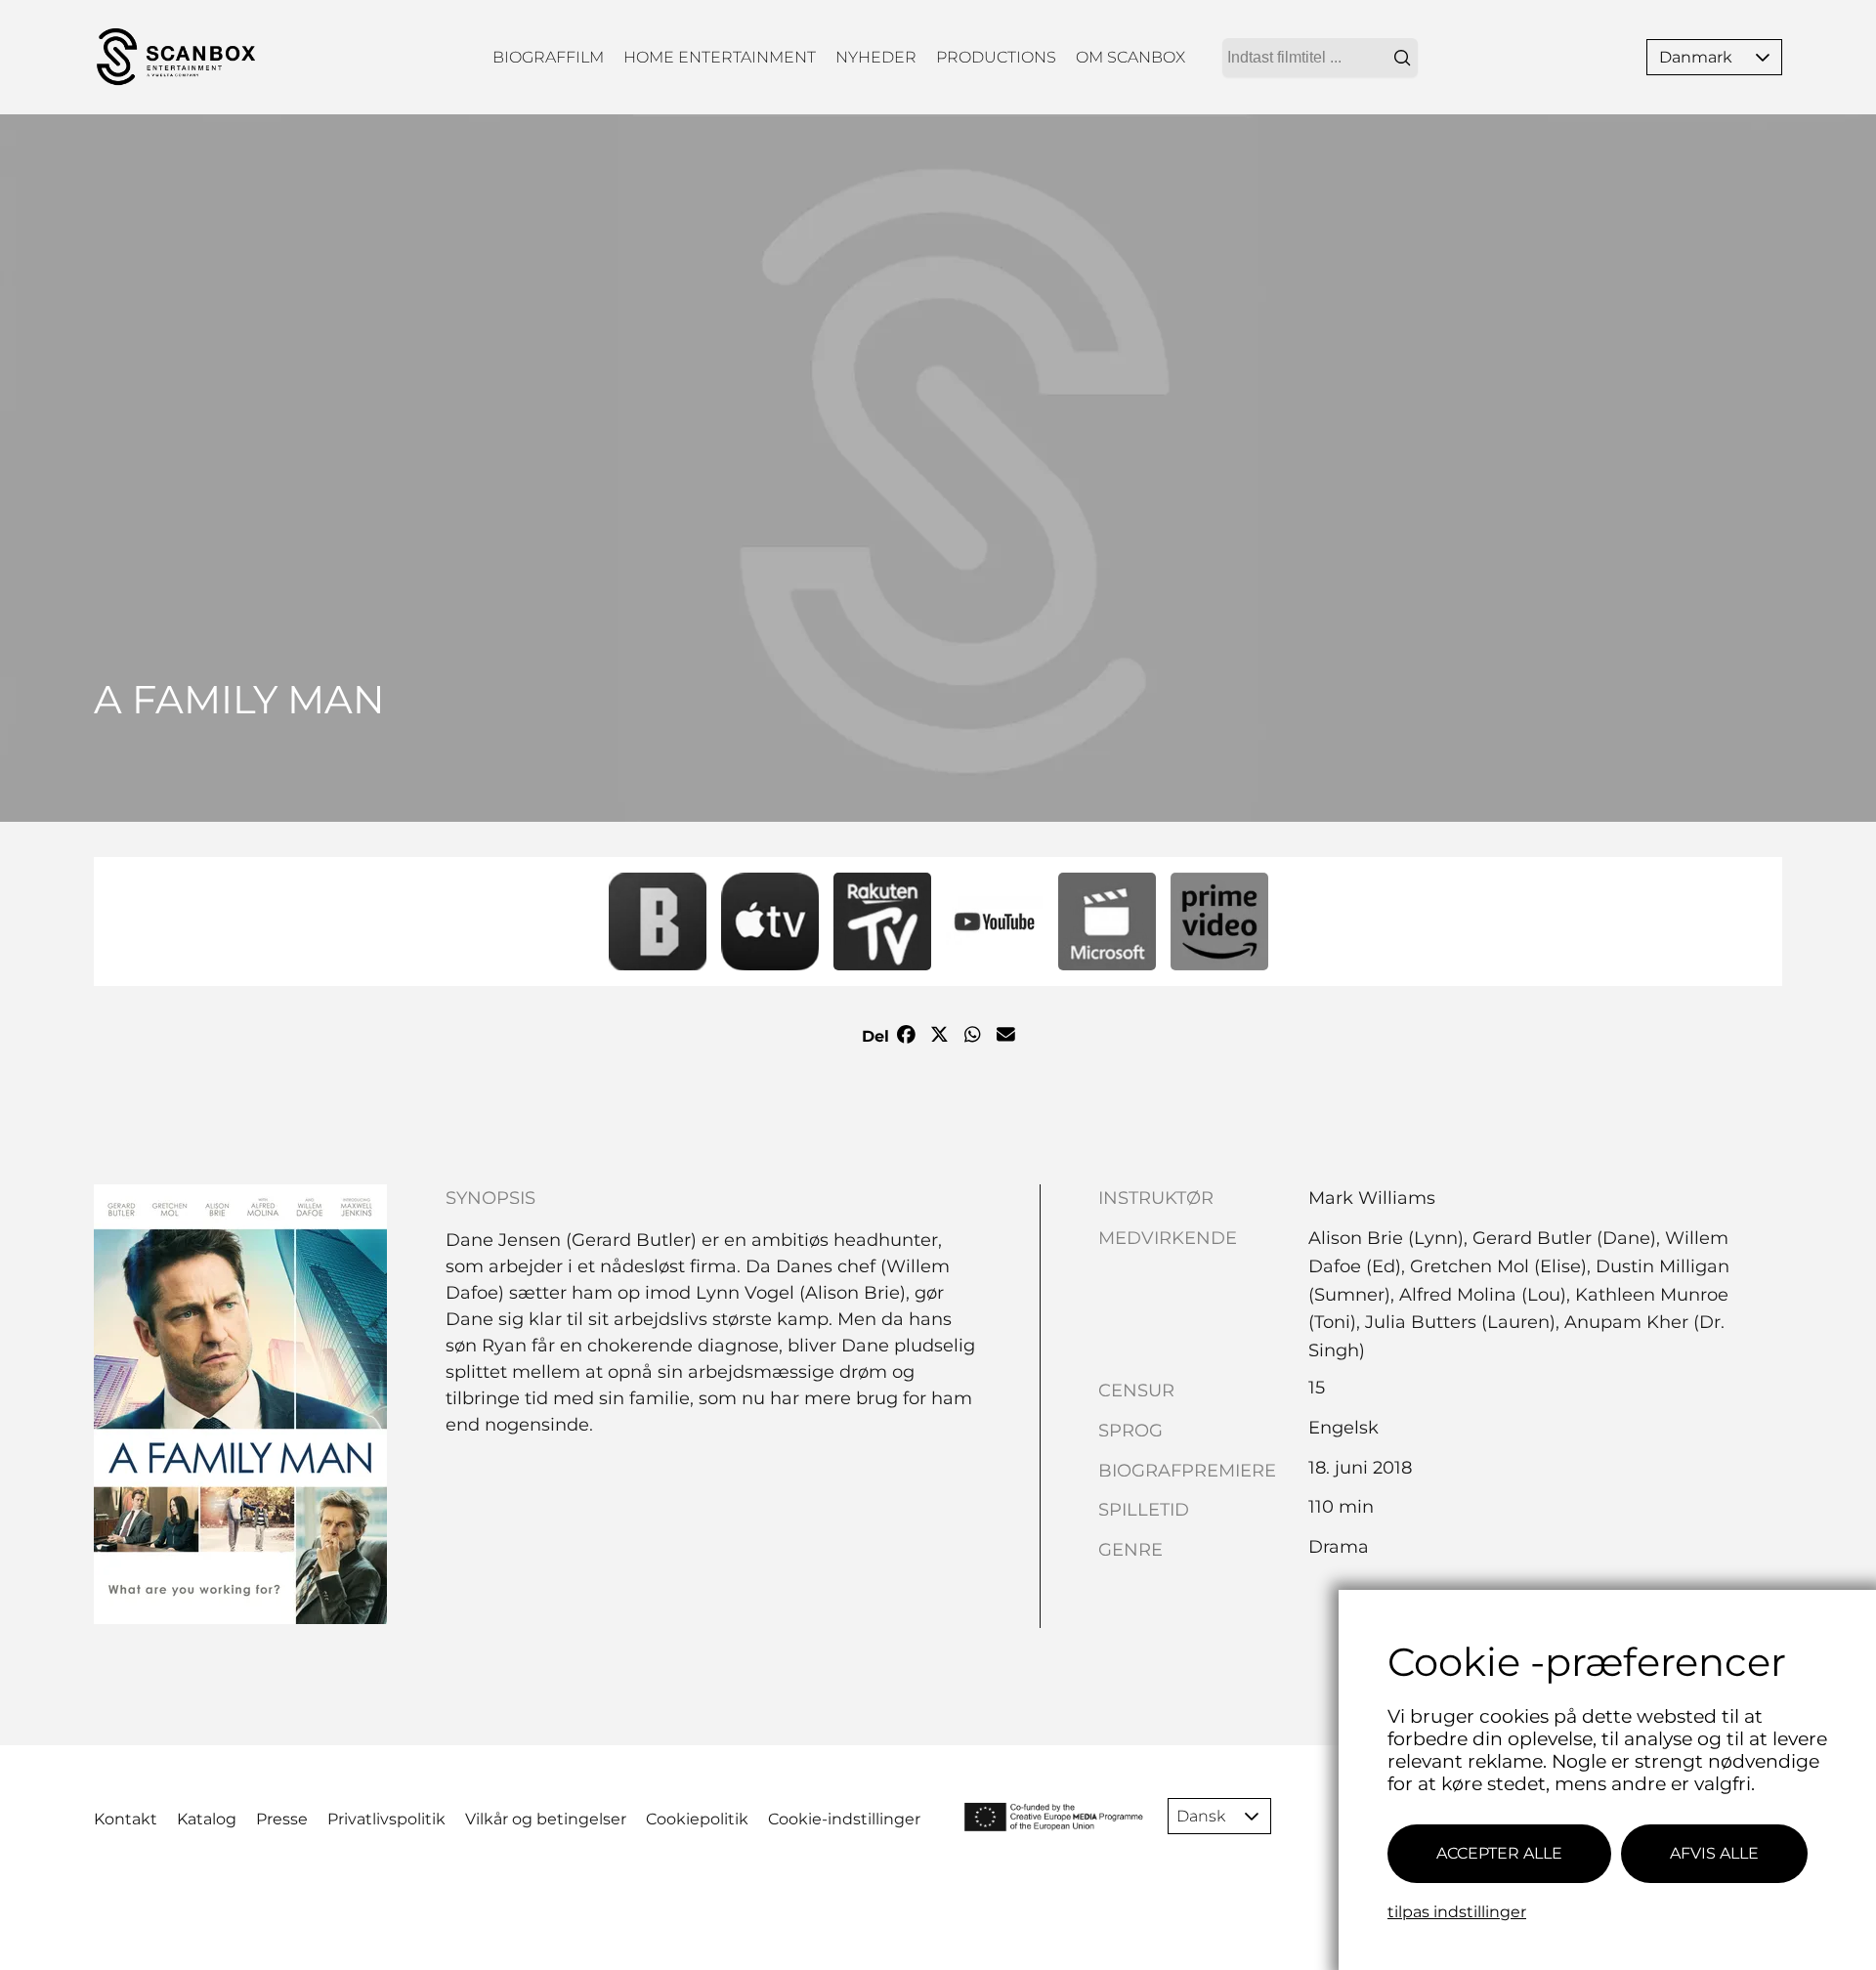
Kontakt (126, 1819)
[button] (1763, 57)
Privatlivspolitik (386, 1819)
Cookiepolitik (697, 1819)
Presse (282, 1819)
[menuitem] (548, 57)
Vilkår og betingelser (546, 1819)
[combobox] (1320, 58)
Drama (1339, 1547)
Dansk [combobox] (1201, 1816)
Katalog (207, 1819)
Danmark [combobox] (1696, 57)
